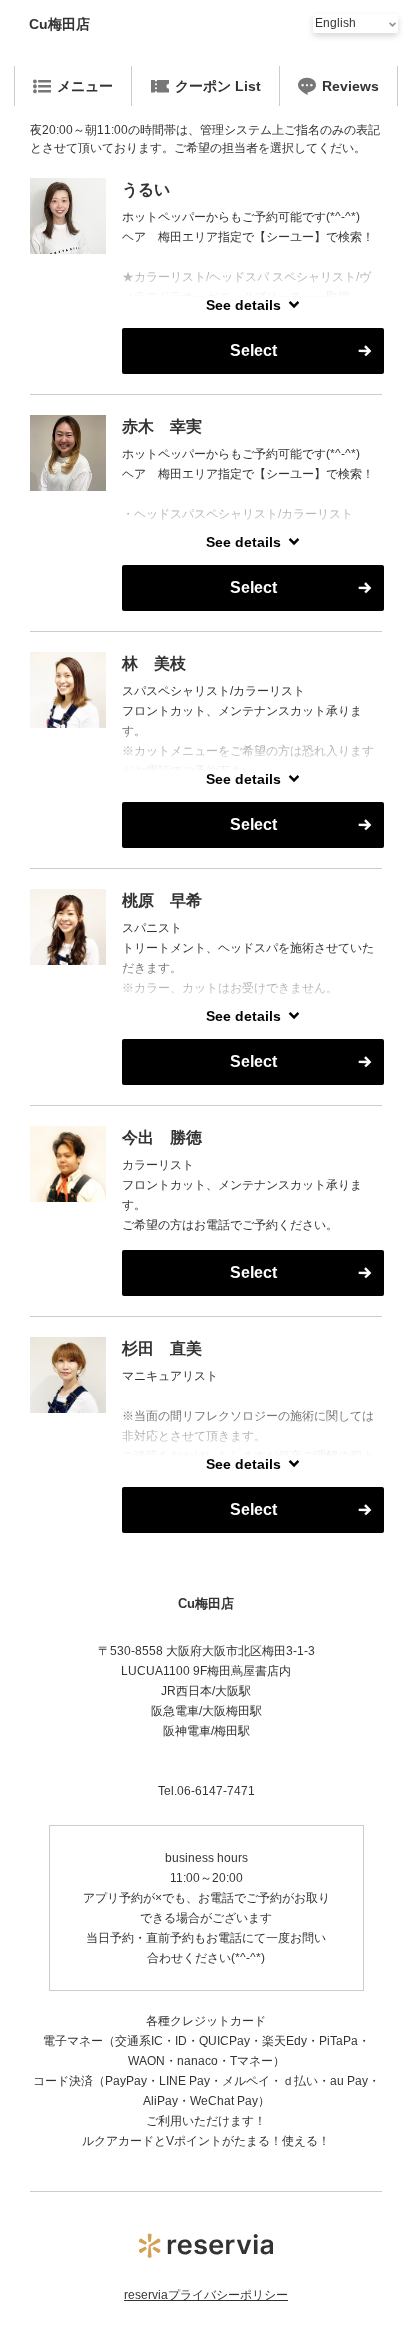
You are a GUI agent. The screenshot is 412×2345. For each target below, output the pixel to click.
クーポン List (218, 86)
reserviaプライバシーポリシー (206, 2295)
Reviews (350, 86)
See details (243, 305)
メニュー (85, 86)
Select (253, 350)
